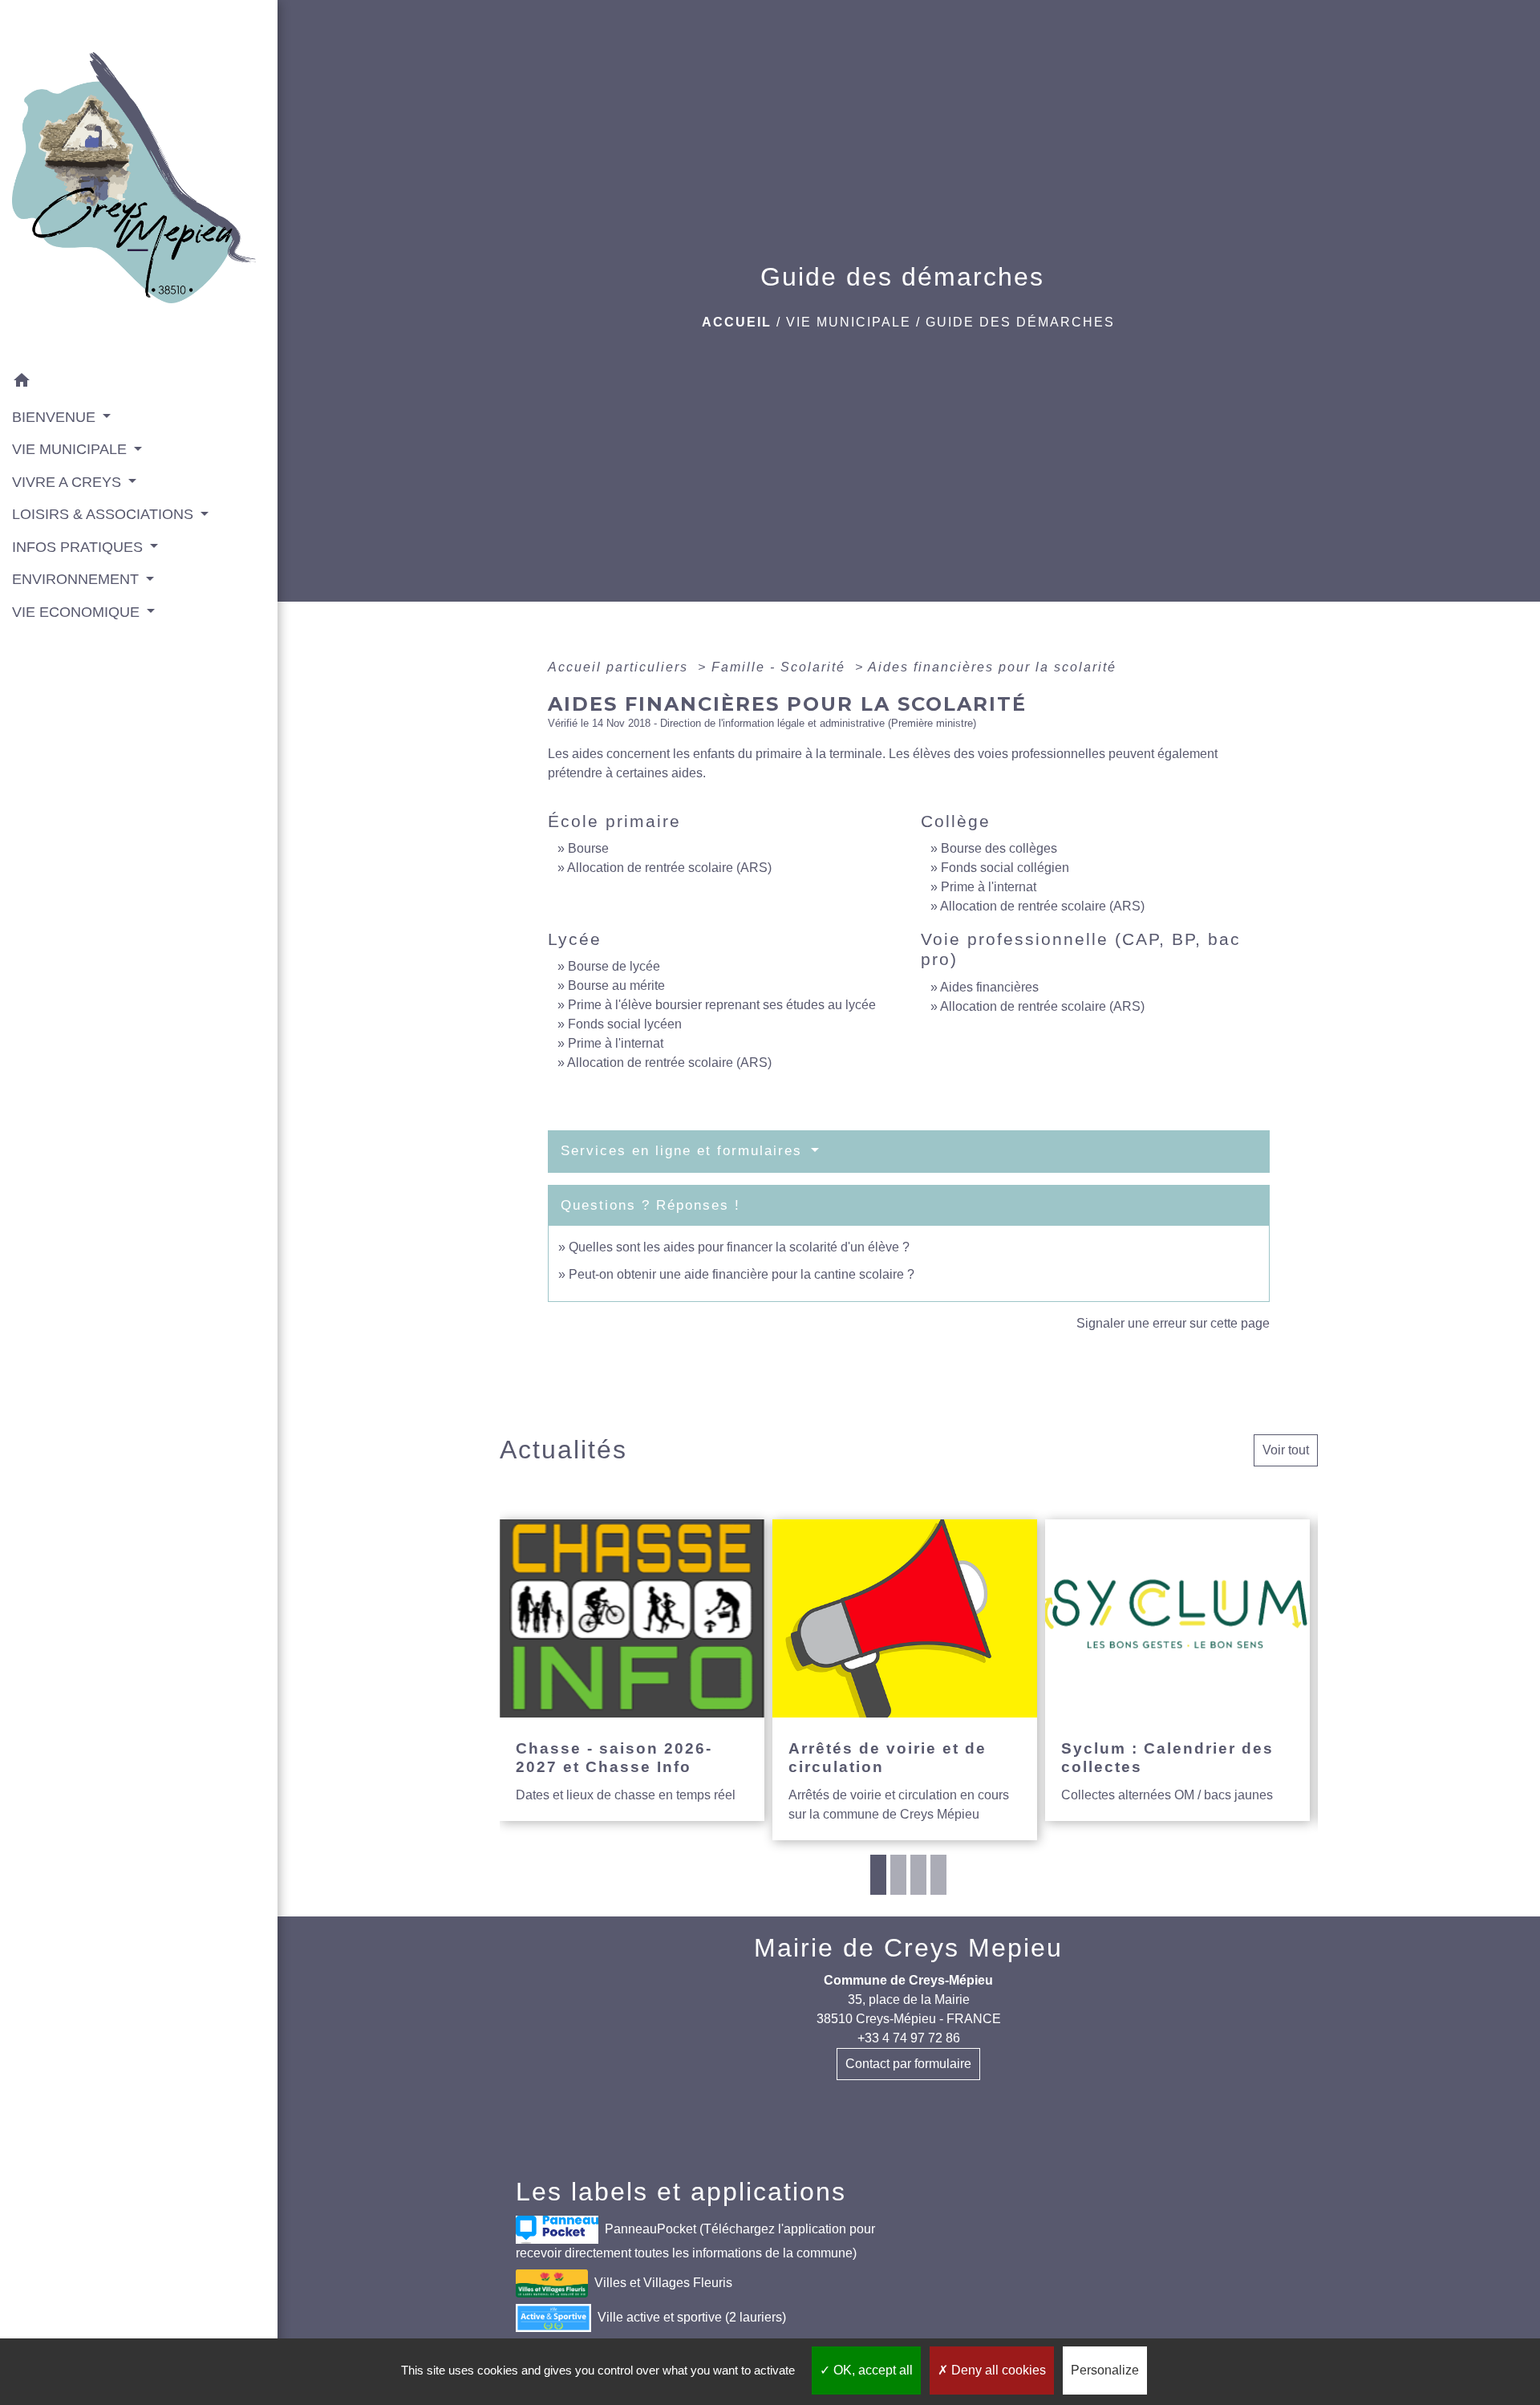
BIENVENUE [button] (56, 417)
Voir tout (1286, 1450)
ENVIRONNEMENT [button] (77, 579)
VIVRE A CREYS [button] (69, 482)
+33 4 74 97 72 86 (909, 2038)
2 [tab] (898, 1875)
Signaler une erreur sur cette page (1173, 1323)
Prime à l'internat (989, 887)
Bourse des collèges (999, 848)
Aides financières (989, 987)
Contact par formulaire (908, 2064)
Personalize (1105, 2370)
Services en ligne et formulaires (684, 1151)
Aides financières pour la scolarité (992, 667)
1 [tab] (878, 1875)
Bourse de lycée (614, 966)
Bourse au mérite (616, 986)
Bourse (588, 848)
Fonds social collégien (1005, 868)
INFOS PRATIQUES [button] (79, 547)
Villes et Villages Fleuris (663, 2283)
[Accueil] (139, 183)
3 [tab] (918, 1875)
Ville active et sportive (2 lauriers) (692, 2317)
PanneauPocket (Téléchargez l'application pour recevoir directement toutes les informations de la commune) (695, 2241)
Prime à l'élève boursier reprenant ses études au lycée (722, 1005)
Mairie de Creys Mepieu (908, 1948)
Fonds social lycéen (625, 1024)
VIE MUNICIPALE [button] (71, 449)
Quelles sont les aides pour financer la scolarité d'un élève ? (739, 1247)
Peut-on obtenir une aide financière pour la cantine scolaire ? (742, 1274)
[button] (139, 382)
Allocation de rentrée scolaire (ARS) (669, 868)
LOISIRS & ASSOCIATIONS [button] (105, 514)
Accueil (737, 322)
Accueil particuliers (620, 667)
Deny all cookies (997, 2370)
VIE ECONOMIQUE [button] (78, 612)
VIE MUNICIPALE (849, 322)
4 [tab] (938, 1875)
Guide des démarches (1020, 322)
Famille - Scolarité (781, 667)
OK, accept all (871, 2370)
